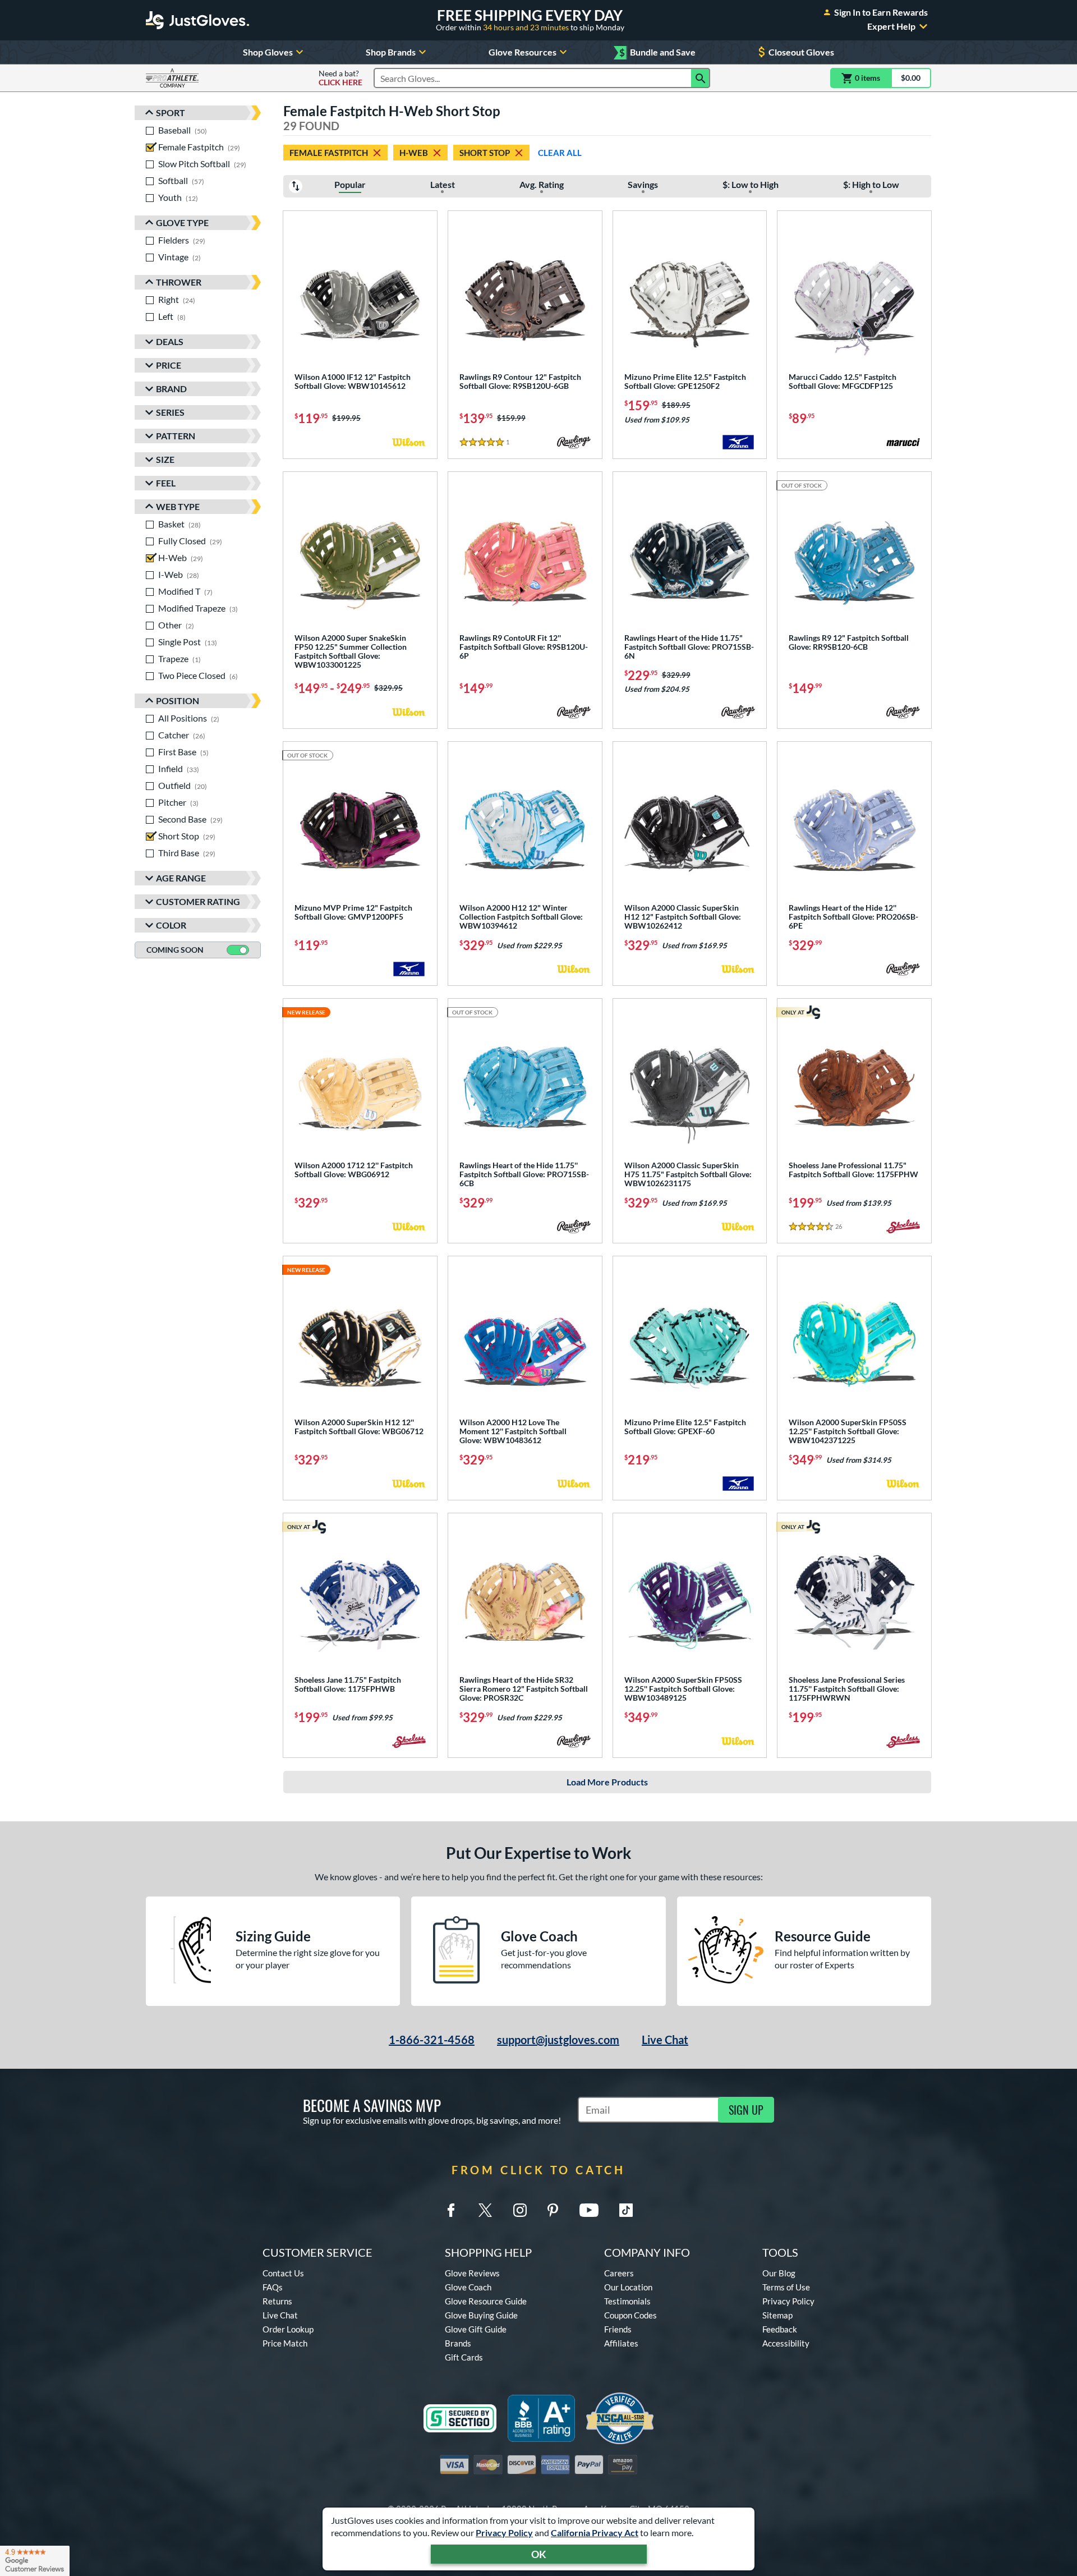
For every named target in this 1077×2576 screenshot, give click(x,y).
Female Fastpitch (329, 153)
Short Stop (485, 153)
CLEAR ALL (560, 153)
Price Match (285, 2343)
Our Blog (779, 2273)
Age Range (181, 878)
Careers (619, 2273)
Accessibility (786, 2343)
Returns (277, 2301)
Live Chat (665, 2040)
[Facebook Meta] (451, 2210)
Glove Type (182, 222)
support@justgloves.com (558, 2040)
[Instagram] (520, 2210)
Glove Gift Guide (476, 2329)
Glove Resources (523, 52)
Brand (171, 389)
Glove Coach (468, 2287)
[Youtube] (589, 2210)
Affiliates (621, 2343)
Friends (618, 2329)
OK (539, 2554)
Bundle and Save (657, 52)
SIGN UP (746, 2110)
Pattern (176, 436)
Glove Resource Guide (486, 2301)
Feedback (780, 2329)
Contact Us (283, 2273)
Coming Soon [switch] (175, 950)
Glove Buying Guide (481, 2315)
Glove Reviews (472, 2273)
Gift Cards (464, 2357)
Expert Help (891, 26)
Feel (166, 483)
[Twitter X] (485, 2210)
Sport (171, 113)
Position (178, 701)
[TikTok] (626, 2210)
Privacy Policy (504, 2533)
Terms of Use (786, 2287)
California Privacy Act (595, 2533)
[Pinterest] (553, 2210)
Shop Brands (391, 52)
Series (170, 412)
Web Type (178, 506)
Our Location (628, 2287)
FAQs (273, 2287)
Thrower (179, 282)
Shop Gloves (268, 52)
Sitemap (777, 2315)
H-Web (414, 153)
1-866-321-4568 (432, 2040)
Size (165, 459)
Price (169, 365)
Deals (170, 341)
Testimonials (627, 2301)
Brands (458, 2343)
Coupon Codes (630, 2315)
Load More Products (607, 1782)
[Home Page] (197, 20)
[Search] (701, 78)
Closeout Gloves (801, 52)
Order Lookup (288, 2329)
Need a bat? (340, 78)
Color (171, 925)
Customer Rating (198, 901)
